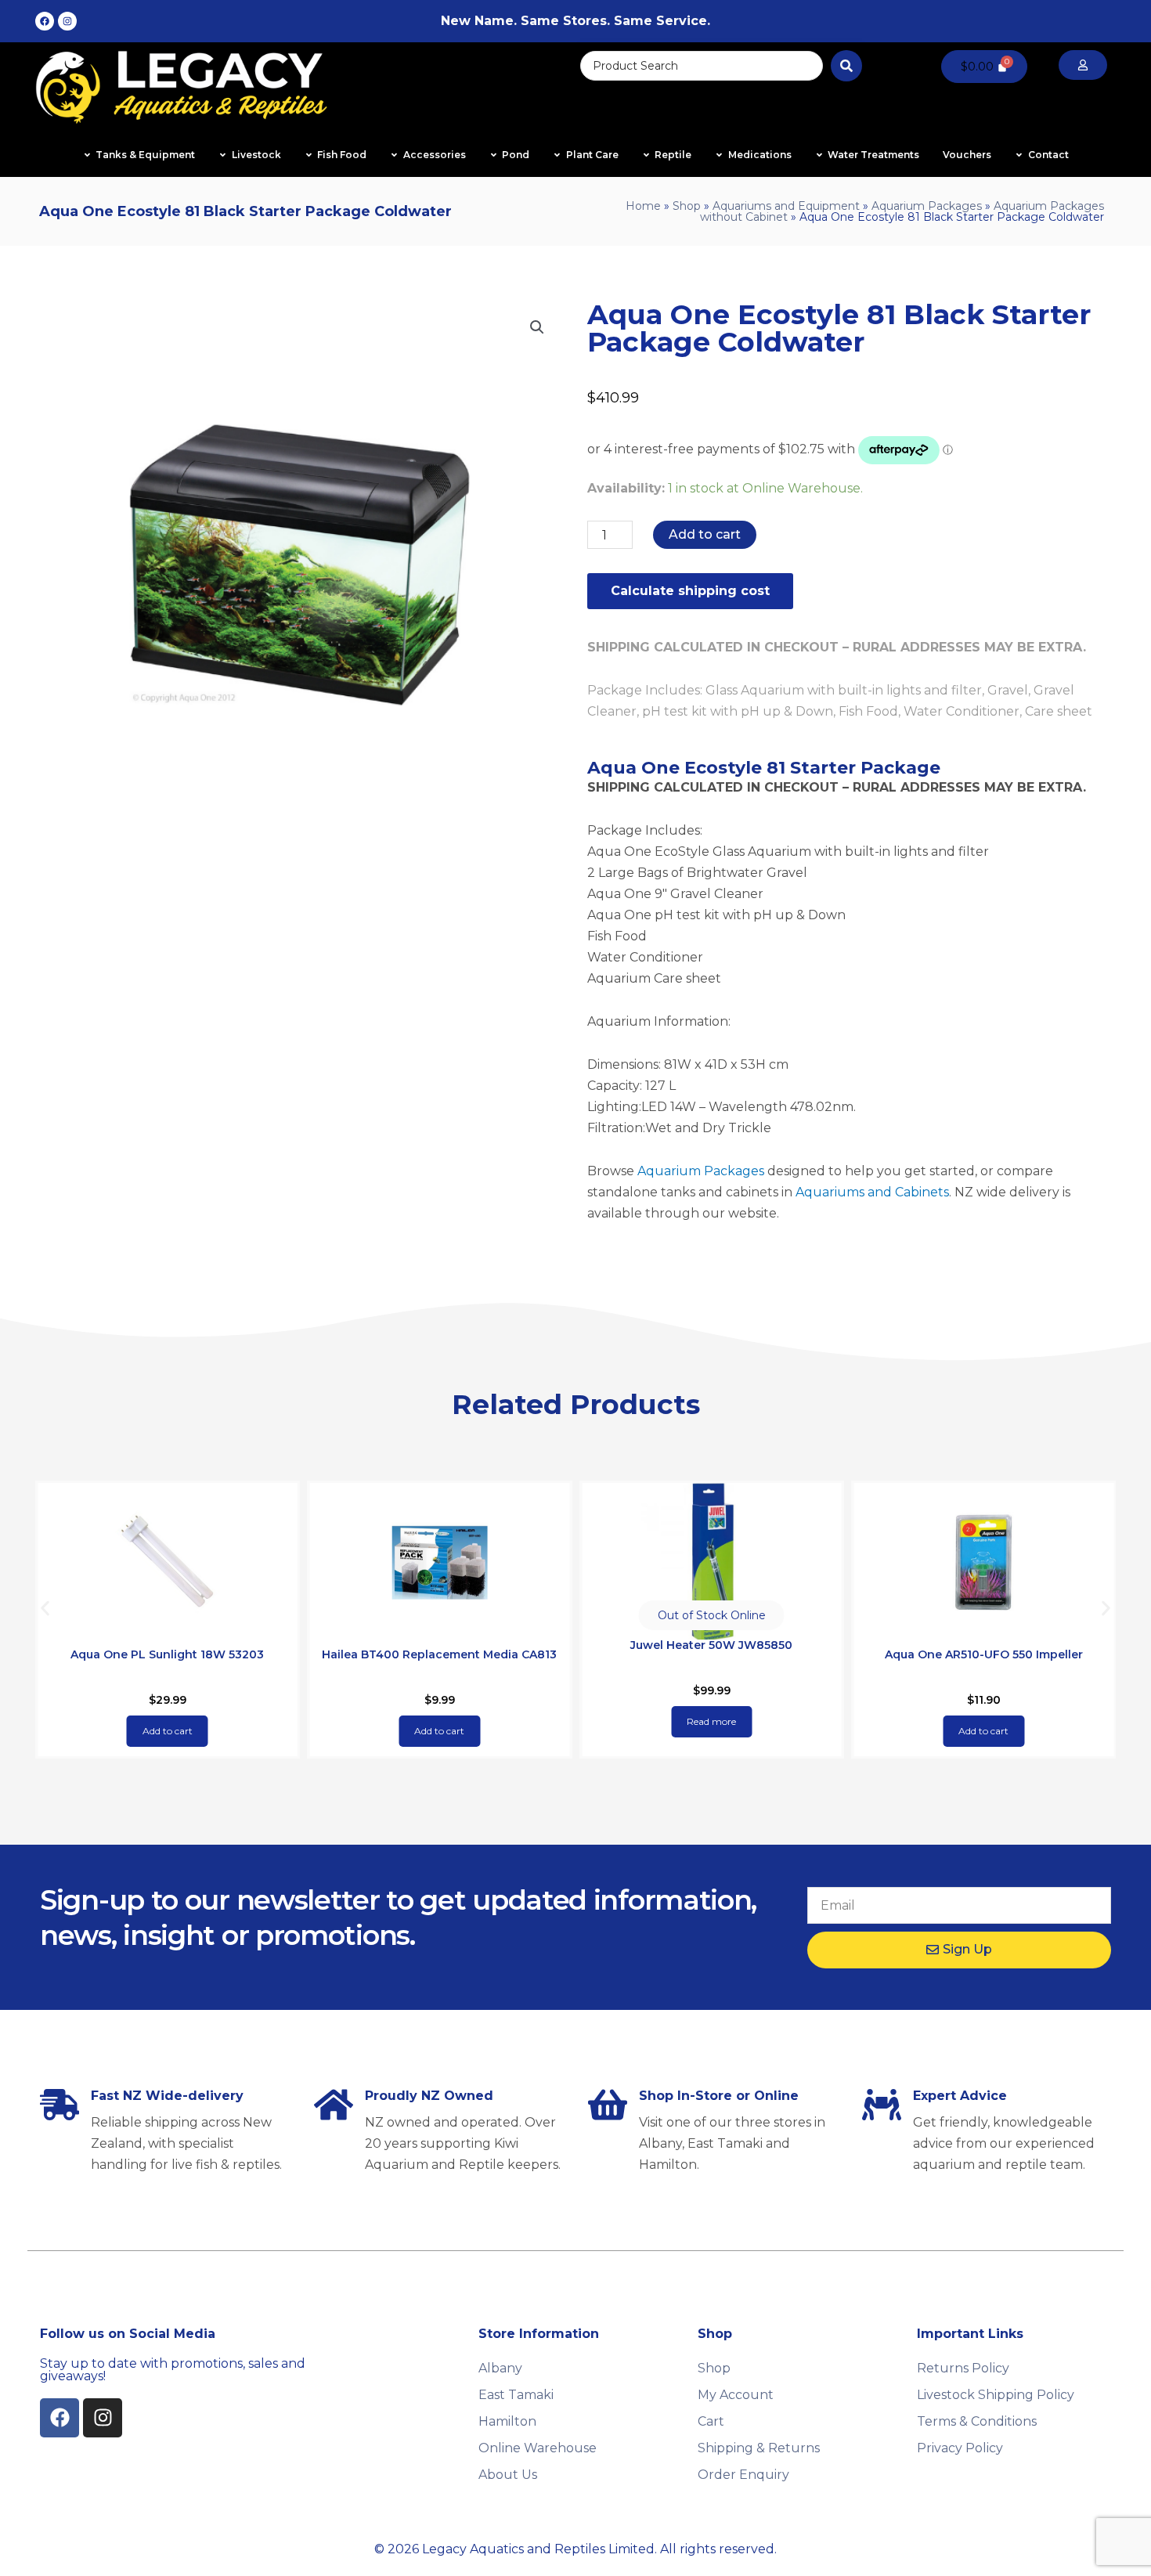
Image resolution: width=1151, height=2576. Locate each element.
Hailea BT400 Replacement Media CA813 (168, 1654)
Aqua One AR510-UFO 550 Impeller (711, 1654)
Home (643, 206)
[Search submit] (846, 66)
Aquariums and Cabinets (872, 1192)
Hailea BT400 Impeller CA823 (984, 1654)
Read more (440, 1721)
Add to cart (705, 534)
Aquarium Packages (927, 206)
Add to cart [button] (168, 1731)
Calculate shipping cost (690, 591)
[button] (537, 327)
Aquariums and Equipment (786, 206)
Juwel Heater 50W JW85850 (440, 1645)
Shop (687, 206)
